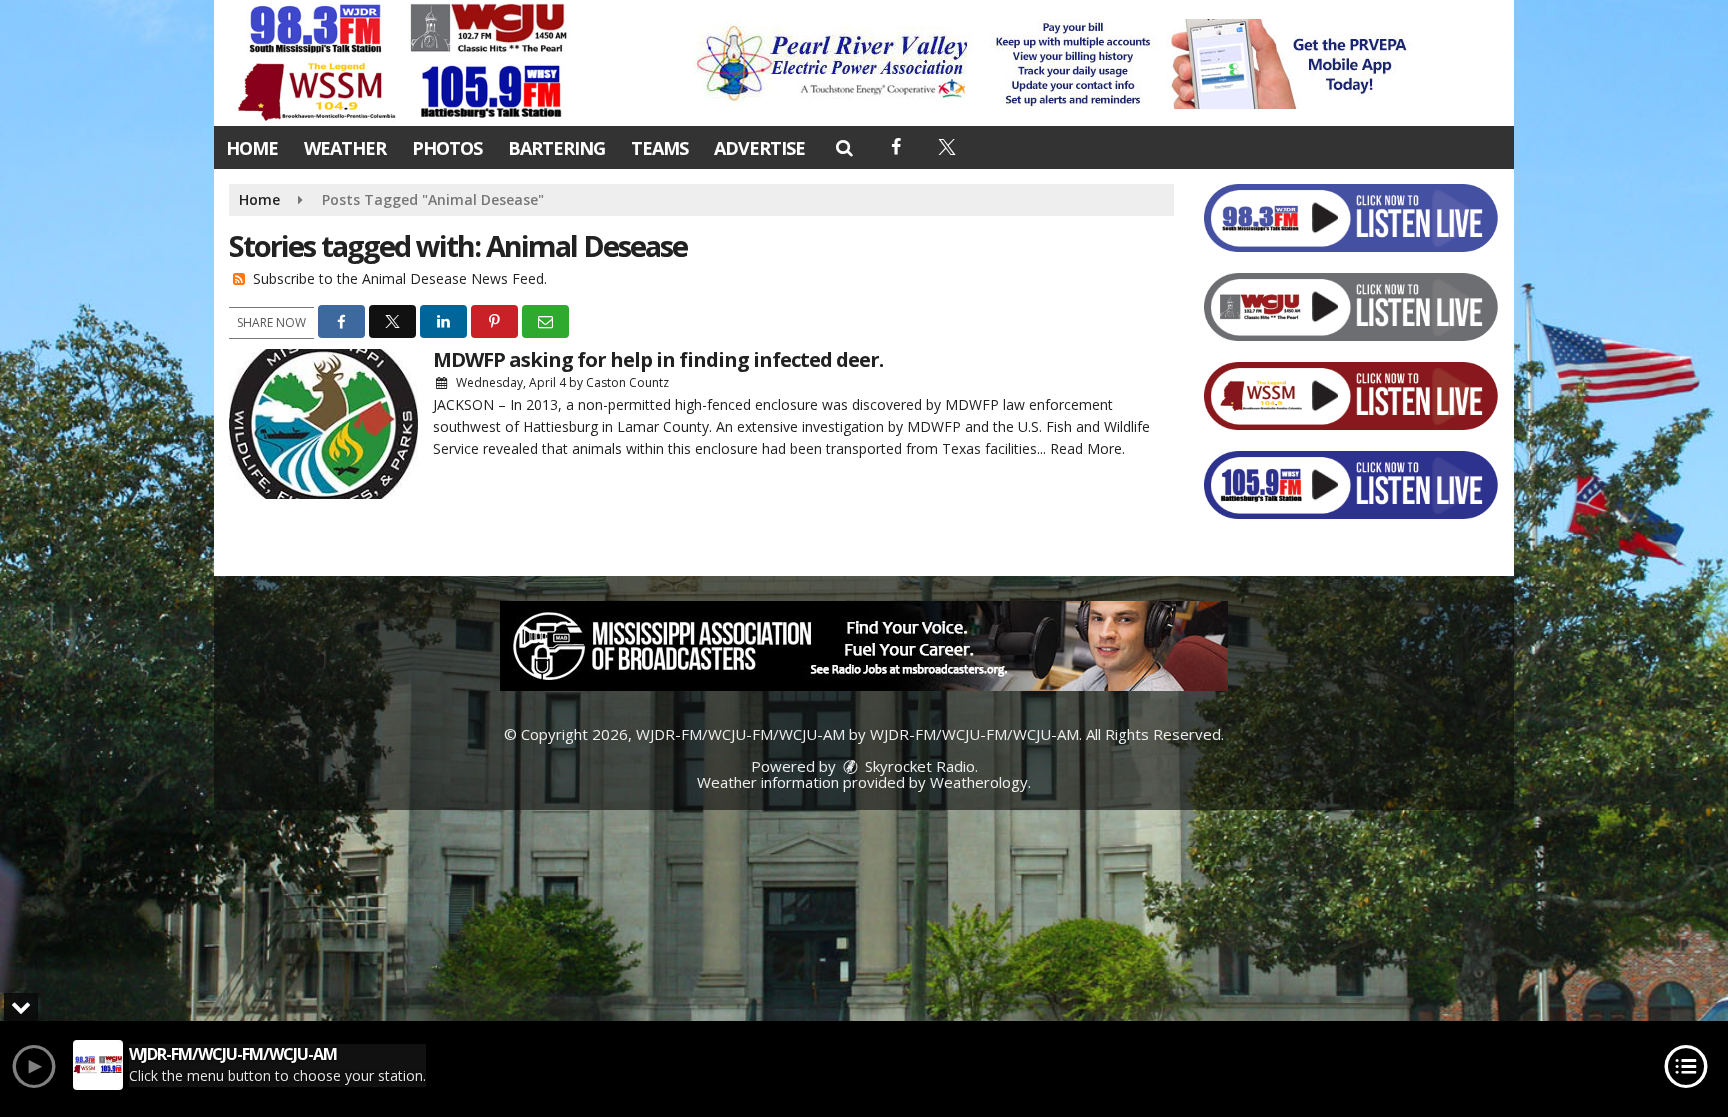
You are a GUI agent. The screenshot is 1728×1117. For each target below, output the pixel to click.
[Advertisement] (1057, 64)
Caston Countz (627, 382)
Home (252, 148)
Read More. (1087, 448)
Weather (345, 148)
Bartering (556, 148)
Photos (447, 148)
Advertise (759, 148)
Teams (659, 148)
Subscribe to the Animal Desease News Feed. (400, 278)
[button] (843, 147)
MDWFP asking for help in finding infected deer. (658, 359)
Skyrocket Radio (918, 766)
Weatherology (979, 782)
